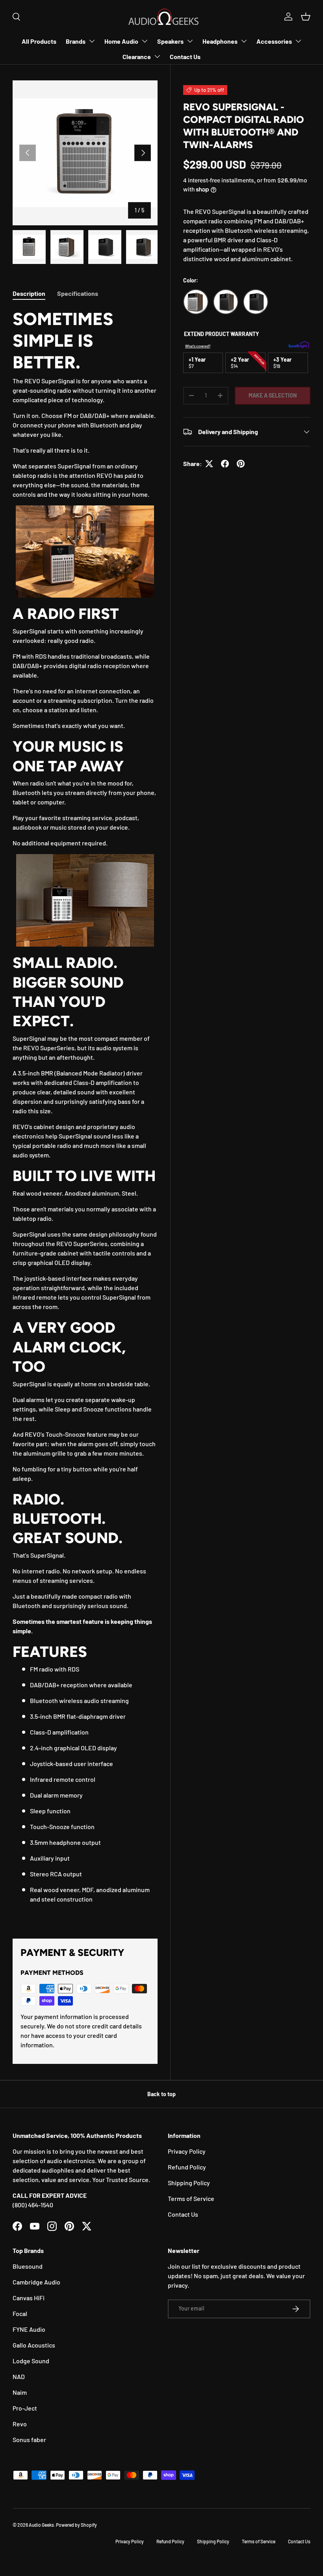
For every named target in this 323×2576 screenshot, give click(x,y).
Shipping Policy (189, 2183)
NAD (19, 2376)
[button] (306, 17)
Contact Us (185, 57)
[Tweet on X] (209, 464)
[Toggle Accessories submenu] (298, 41)
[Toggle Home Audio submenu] (145, 41)
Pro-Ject (25, 2408)
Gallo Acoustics (34, 2345)
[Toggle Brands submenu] (92, 41)
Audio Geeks (41, 2525)
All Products (39, 41)
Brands (76, 41)
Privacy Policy (187, 2151)
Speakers (170, 41)
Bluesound (28, 2266)
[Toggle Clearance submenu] (157, 56)
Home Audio (121, 41)
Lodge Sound (31, 2361)
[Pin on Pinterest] (241, 464)
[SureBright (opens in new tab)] (299, 346)
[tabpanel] (85, 1114)
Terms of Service (191, 2198)
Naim (20, 2392)
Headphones (220, 41)
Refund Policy (187, 2167)
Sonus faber (29, 2439)
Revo (20, 2424)
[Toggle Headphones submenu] (244, 41)
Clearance (137, 57)
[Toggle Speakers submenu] (190, 41)
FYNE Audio (29, 2329)
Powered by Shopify (76, 2525)
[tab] (29, 293)
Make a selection (273, 395)
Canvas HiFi (29, 2298)
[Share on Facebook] (225, 464)
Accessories (274, 41)
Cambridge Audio (36, 2282)
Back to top (161, 2094)
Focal (20, 2313)
